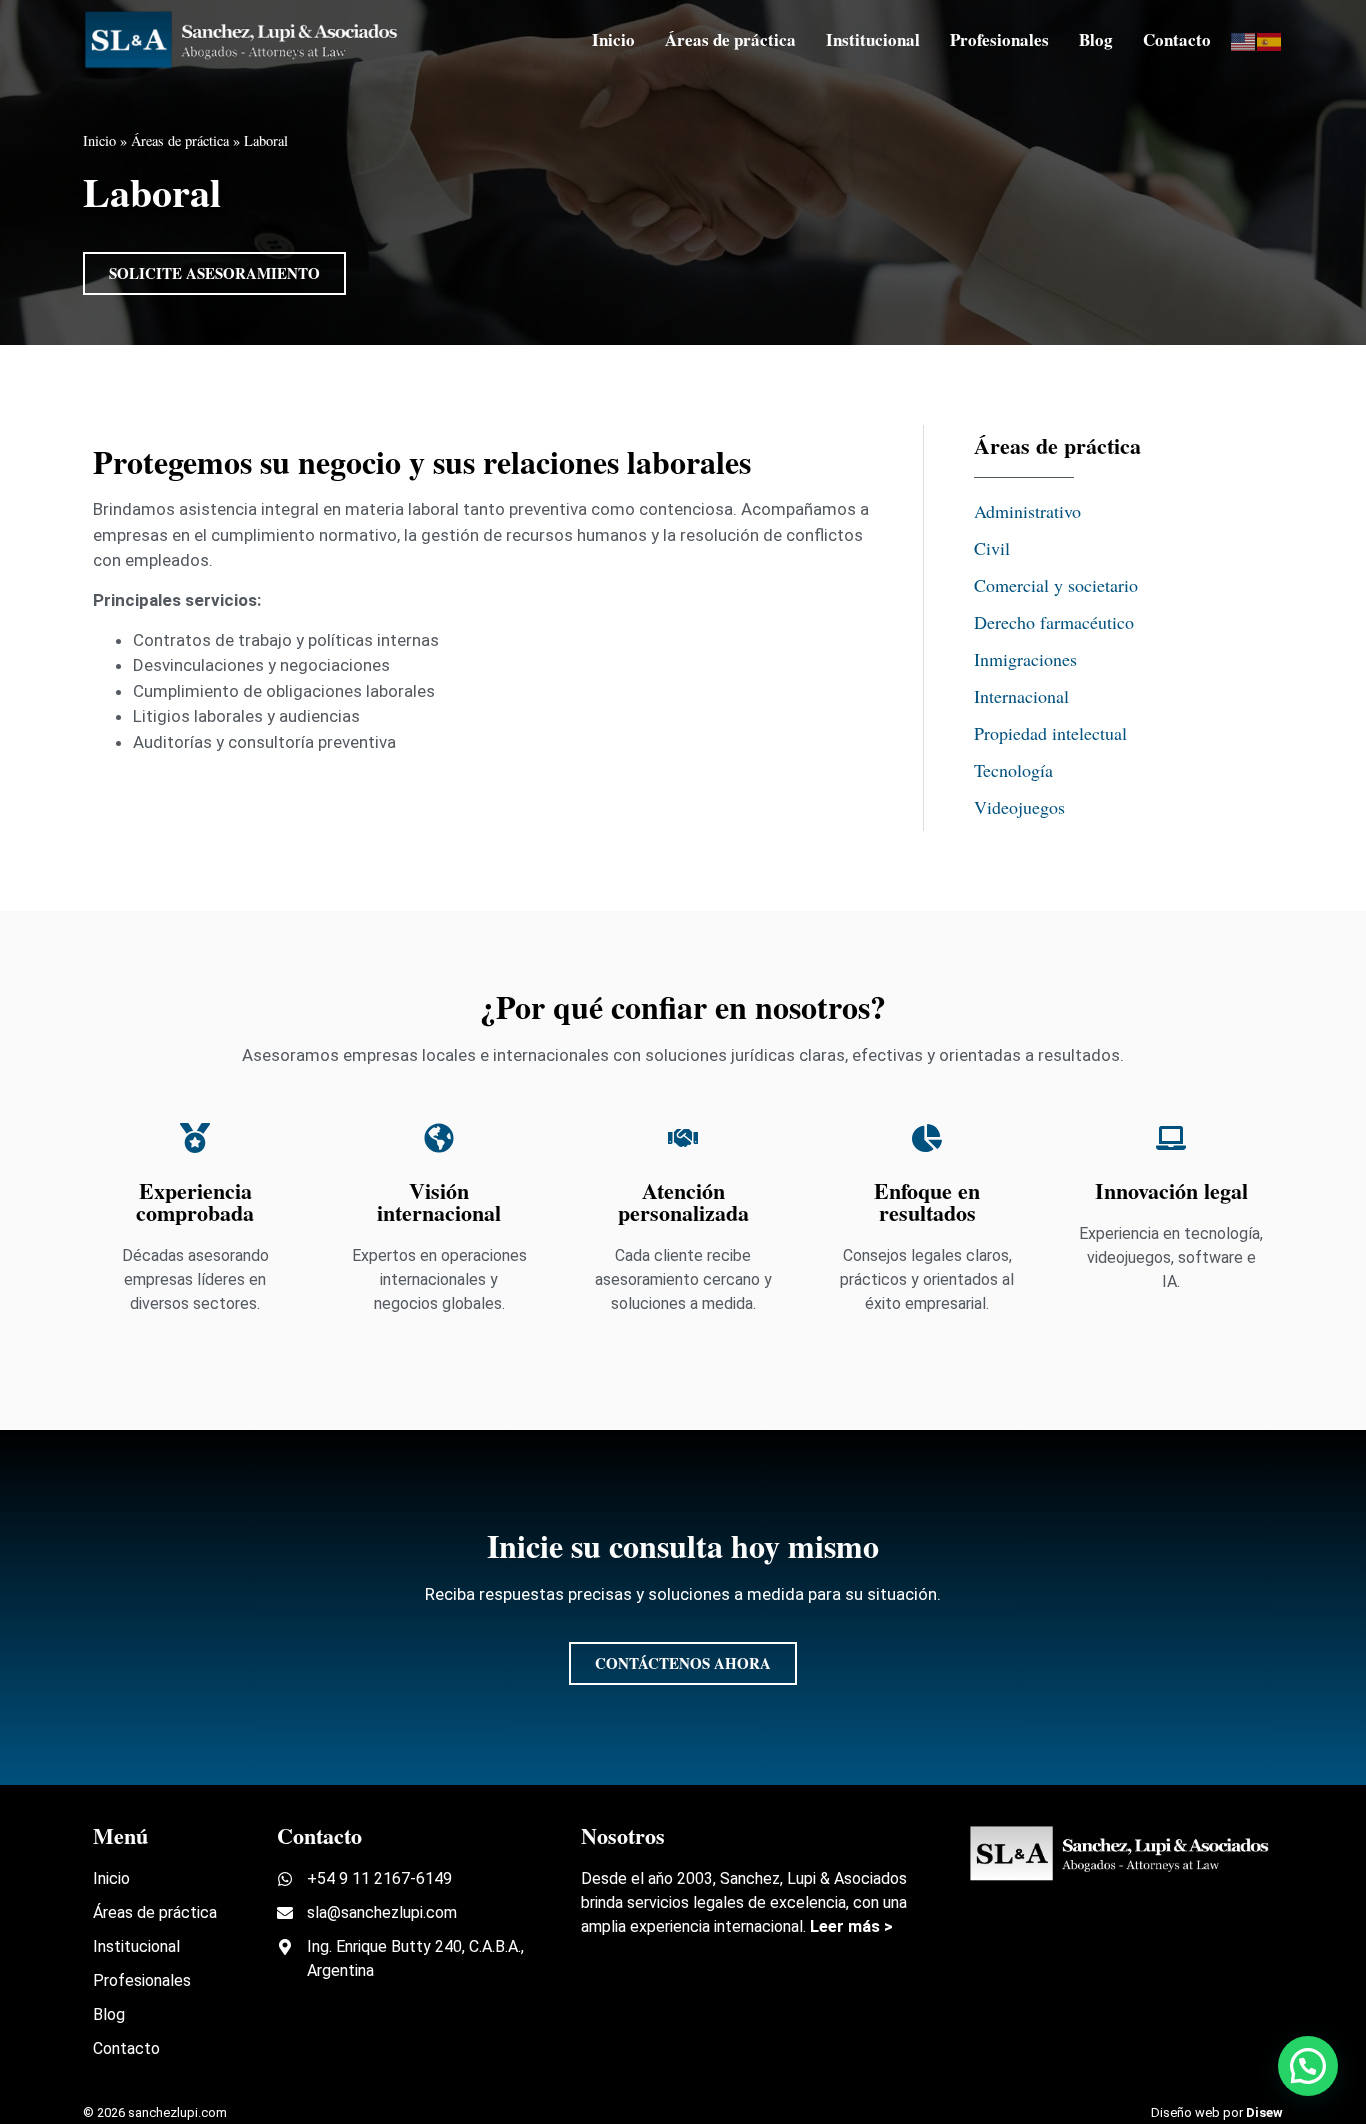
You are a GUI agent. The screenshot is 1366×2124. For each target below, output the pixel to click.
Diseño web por (1217, 2112)
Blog (1096, 39)
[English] (1244, 39)
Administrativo (1027, 511)
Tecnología (1013, 770)
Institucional (873, 39)
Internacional (1021, 696)
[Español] (1270, 39)
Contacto (1177, 39)
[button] (1308, 2066)
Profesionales (999, 39)
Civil (992, 548)
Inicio (613, 39)
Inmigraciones (1025, 659)
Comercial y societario (1056, 585)
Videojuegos (1019, 807)
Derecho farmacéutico (1054, 622)
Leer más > (851, 1926)
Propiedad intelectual (1050, 733)
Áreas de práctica (730, 39)
